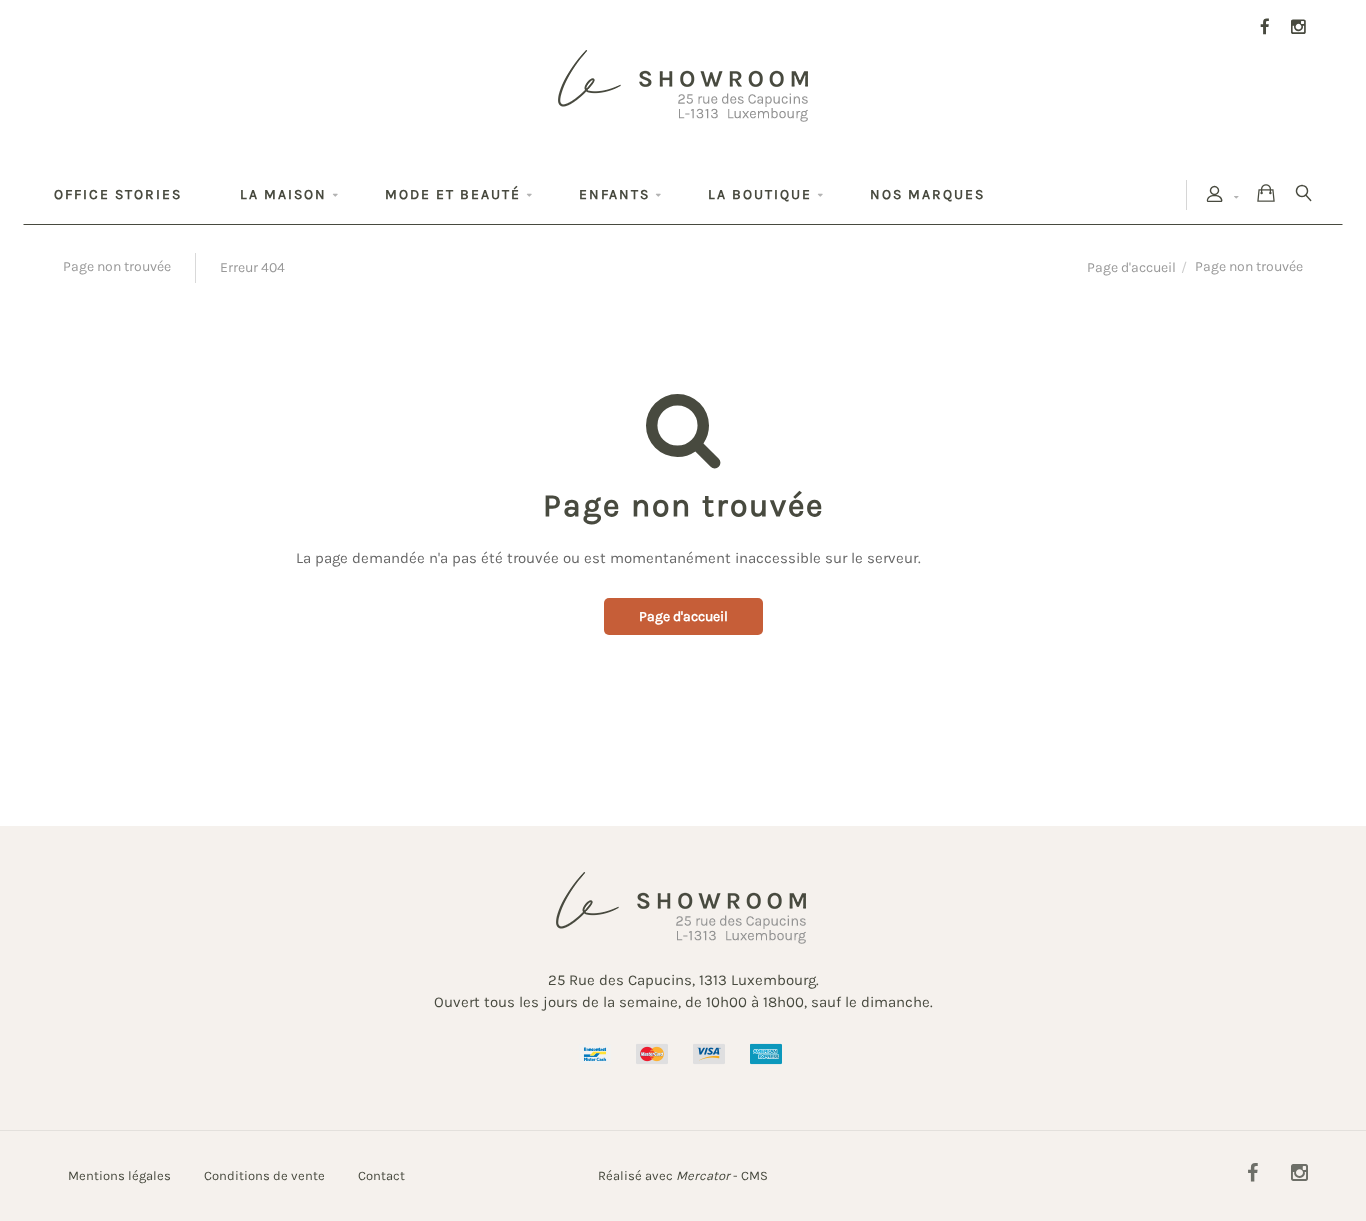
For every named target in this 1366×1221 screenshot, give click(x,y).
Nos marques (927, 194)
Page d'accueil (1131, 267)
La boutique (760, 194)
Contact (381, 1175)
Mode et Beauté (453, 194)
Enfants (614, 194)
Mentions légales (119, 1175)
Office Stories (118, 194)
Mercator (703, 1175)
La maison (283, 194)
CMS (754, 1175)
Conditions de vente (264, 1175)
